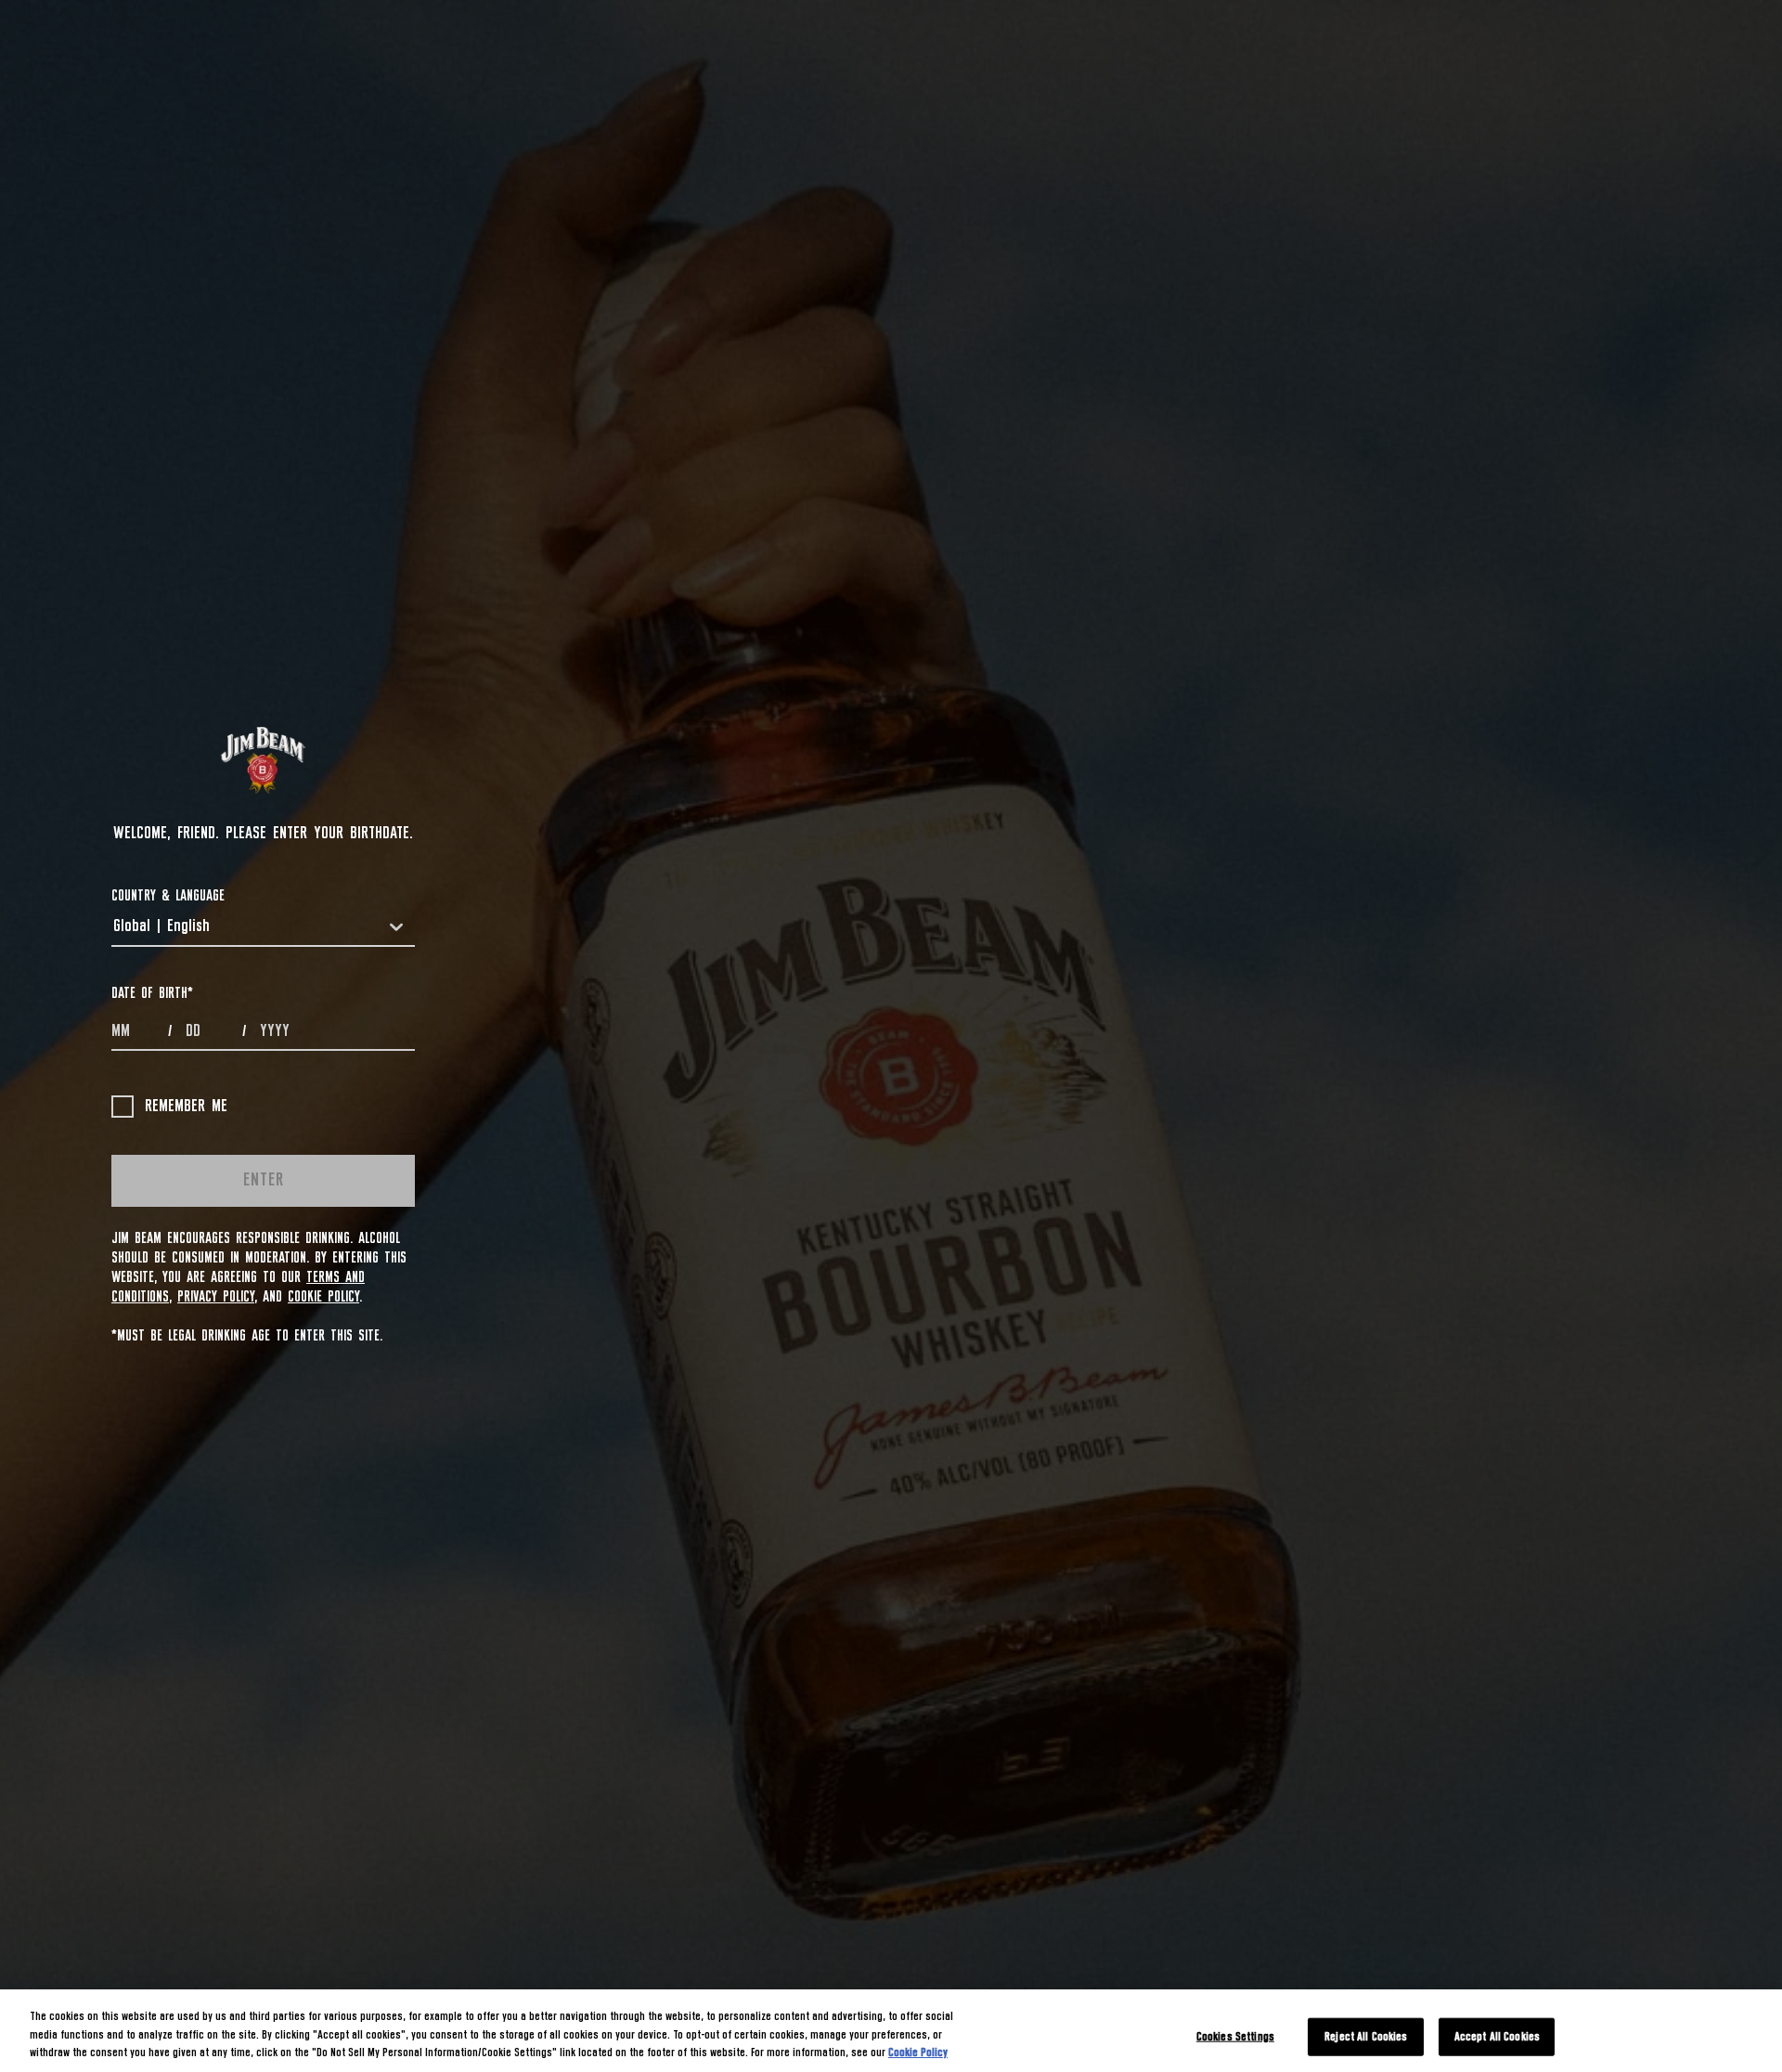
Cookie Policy (323, 1297)
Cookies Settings (1235, 2036)
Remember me (186, 1107)
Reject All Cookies (1366, 2036)
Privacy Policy (216, 1297)
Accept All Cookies (1497, 2036)
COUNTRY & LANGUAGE (168, 896)
